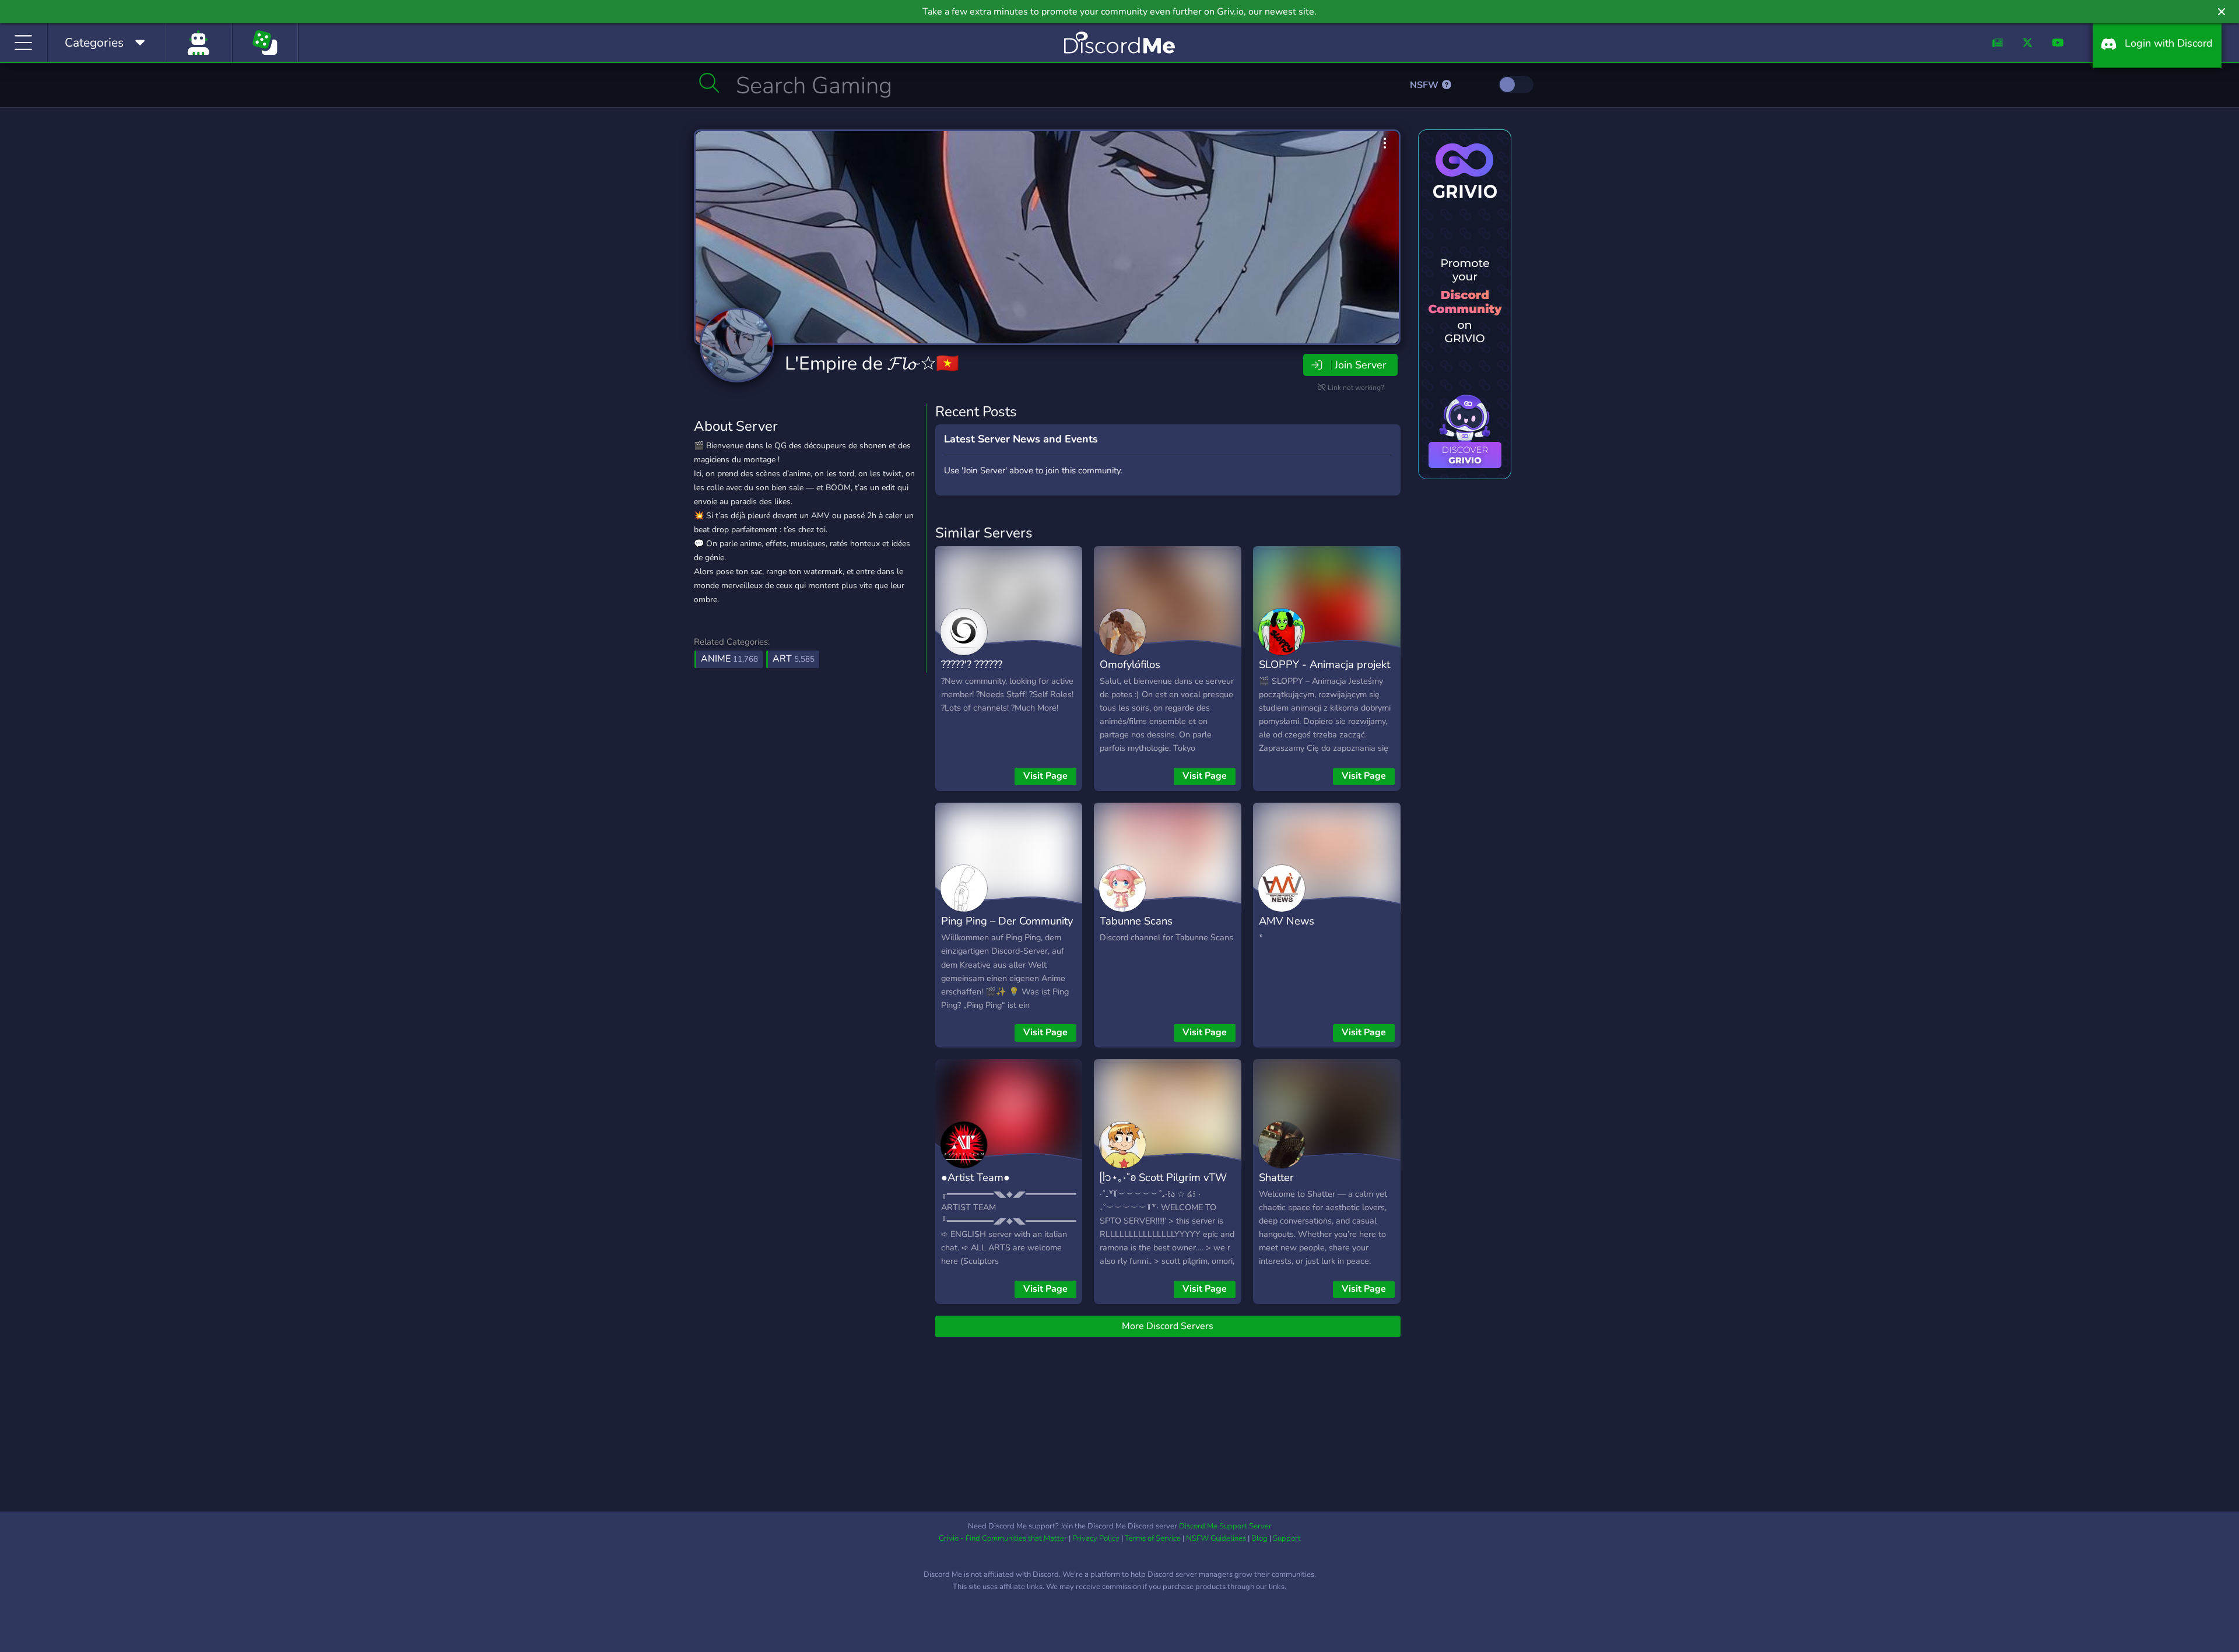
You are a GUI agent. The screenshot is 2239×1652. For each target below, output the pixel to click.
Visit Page (1045, 776)
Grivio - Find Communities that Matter (1003, 1538)
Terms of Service (1153, 1538)
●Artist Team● (975, 1177)
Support (1287, 1538)
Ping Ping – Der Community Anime (1007, 929)
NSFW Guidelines (1216, 1538)
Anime (729, 659)
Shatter (1276, 1177)
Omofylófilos (1130, 664)
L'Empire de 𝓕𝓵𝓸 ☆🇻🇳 (872, 363)
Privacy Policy (1096, 1538)
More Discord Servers (1168, 1326)
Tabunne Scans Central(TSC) (1136, 929)
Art (794, 659)
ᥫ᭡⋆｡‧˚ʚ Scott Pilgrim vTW (1163, 1177)
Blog (1259, 1538)
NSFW (1425, 85)
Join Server (1360, 365)
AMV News (1287, 921)
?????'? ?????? (972, 664)
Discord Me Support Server (1225, 1526)
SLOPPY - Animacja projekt (1324, 664)
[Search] (709, 83)
